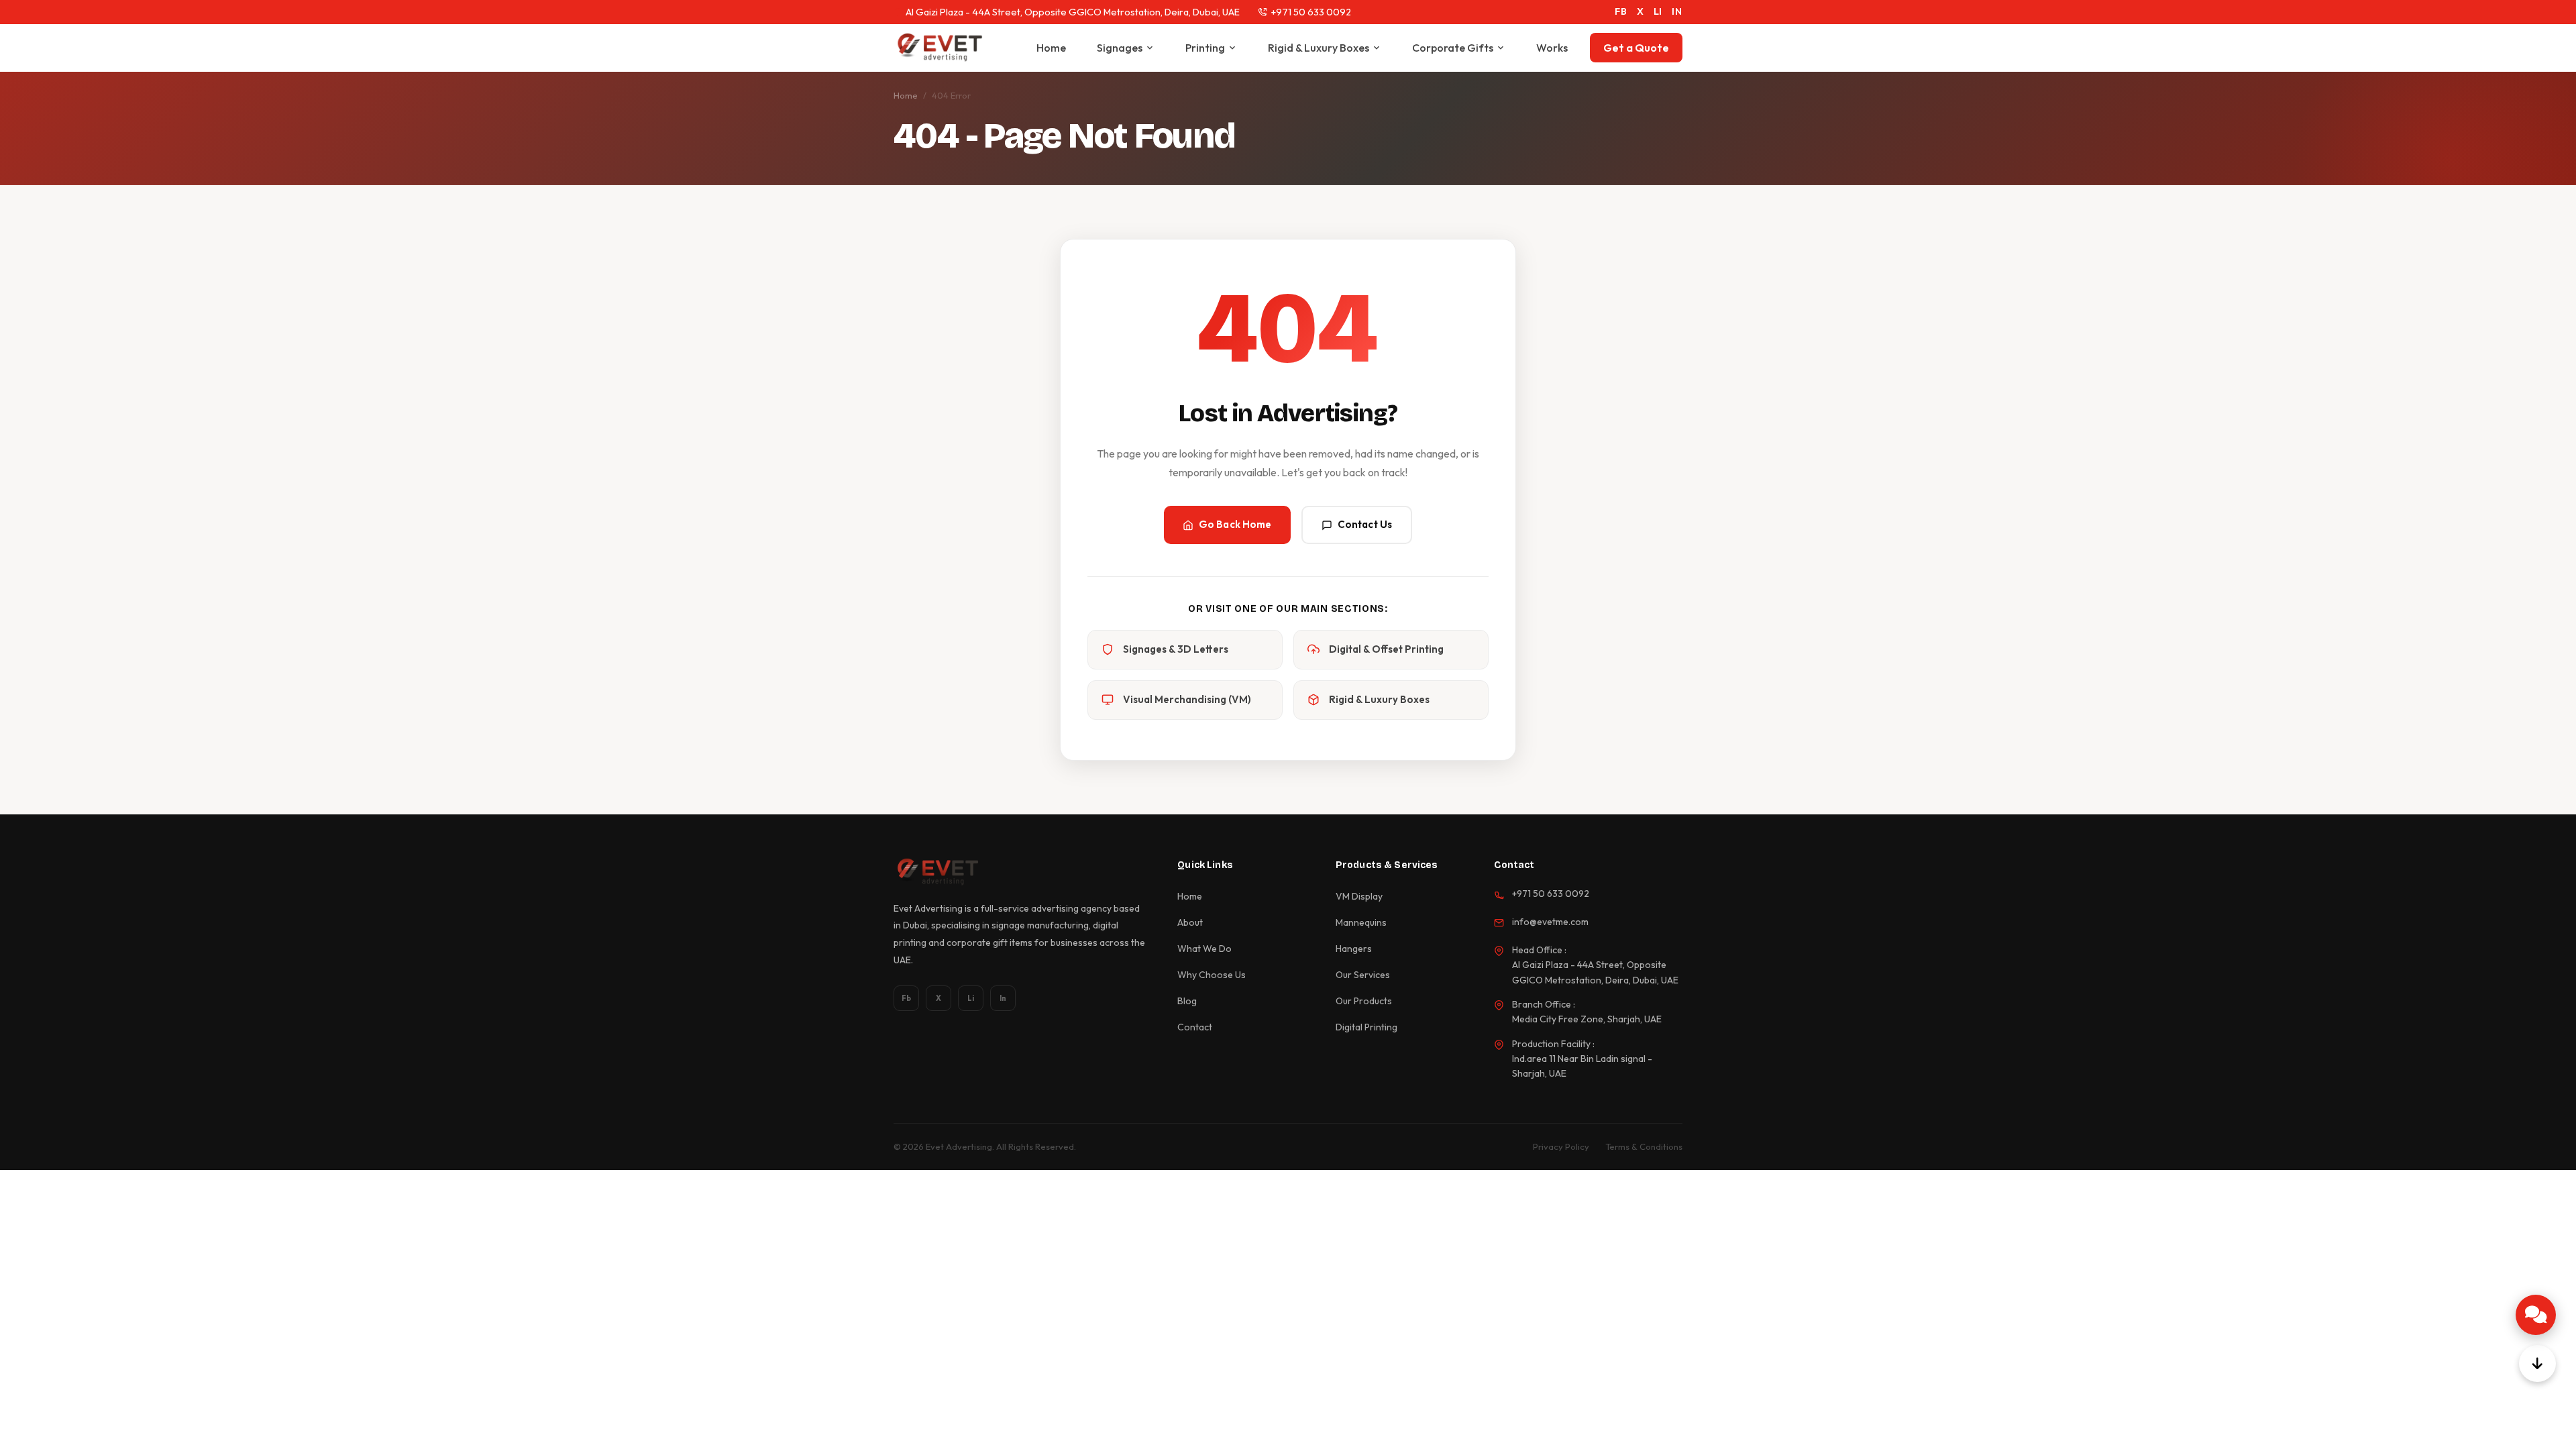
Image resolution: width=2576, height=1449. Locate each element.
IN (1677, 11)
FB (1621, 11)
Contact (1195, 1027)
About (1190, 922)
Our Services (1363, 975)
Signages (1120, 48)
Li (971, 998)
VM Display (1359, 896)
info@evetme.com (1550, 922)
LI (1658, 11)
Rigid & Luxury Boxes (1319, 48)
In (1003, 998)
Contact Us (1365, 524)
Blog (1187, 1001)
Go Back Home (1235, 524)
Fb (906, 998)
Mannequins (1361, 922)
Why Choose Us (1212, 975)
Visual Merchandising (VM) (1187, 699)
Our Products (1364, 1001)
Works (1552, 48)
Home (1051, 48)
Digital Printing (1366, 1027)
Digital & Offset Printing (1386, 649)
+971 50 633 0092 (1311, 12)
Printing (1205, 48)
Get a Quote (1636, 48)
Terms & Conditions (1644, 1146)
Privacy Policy (1561, 1146)
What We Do (1204, 949)
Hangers (1354, 949)
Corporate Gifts (1453, 48)
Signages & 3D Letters (1176, 649)
